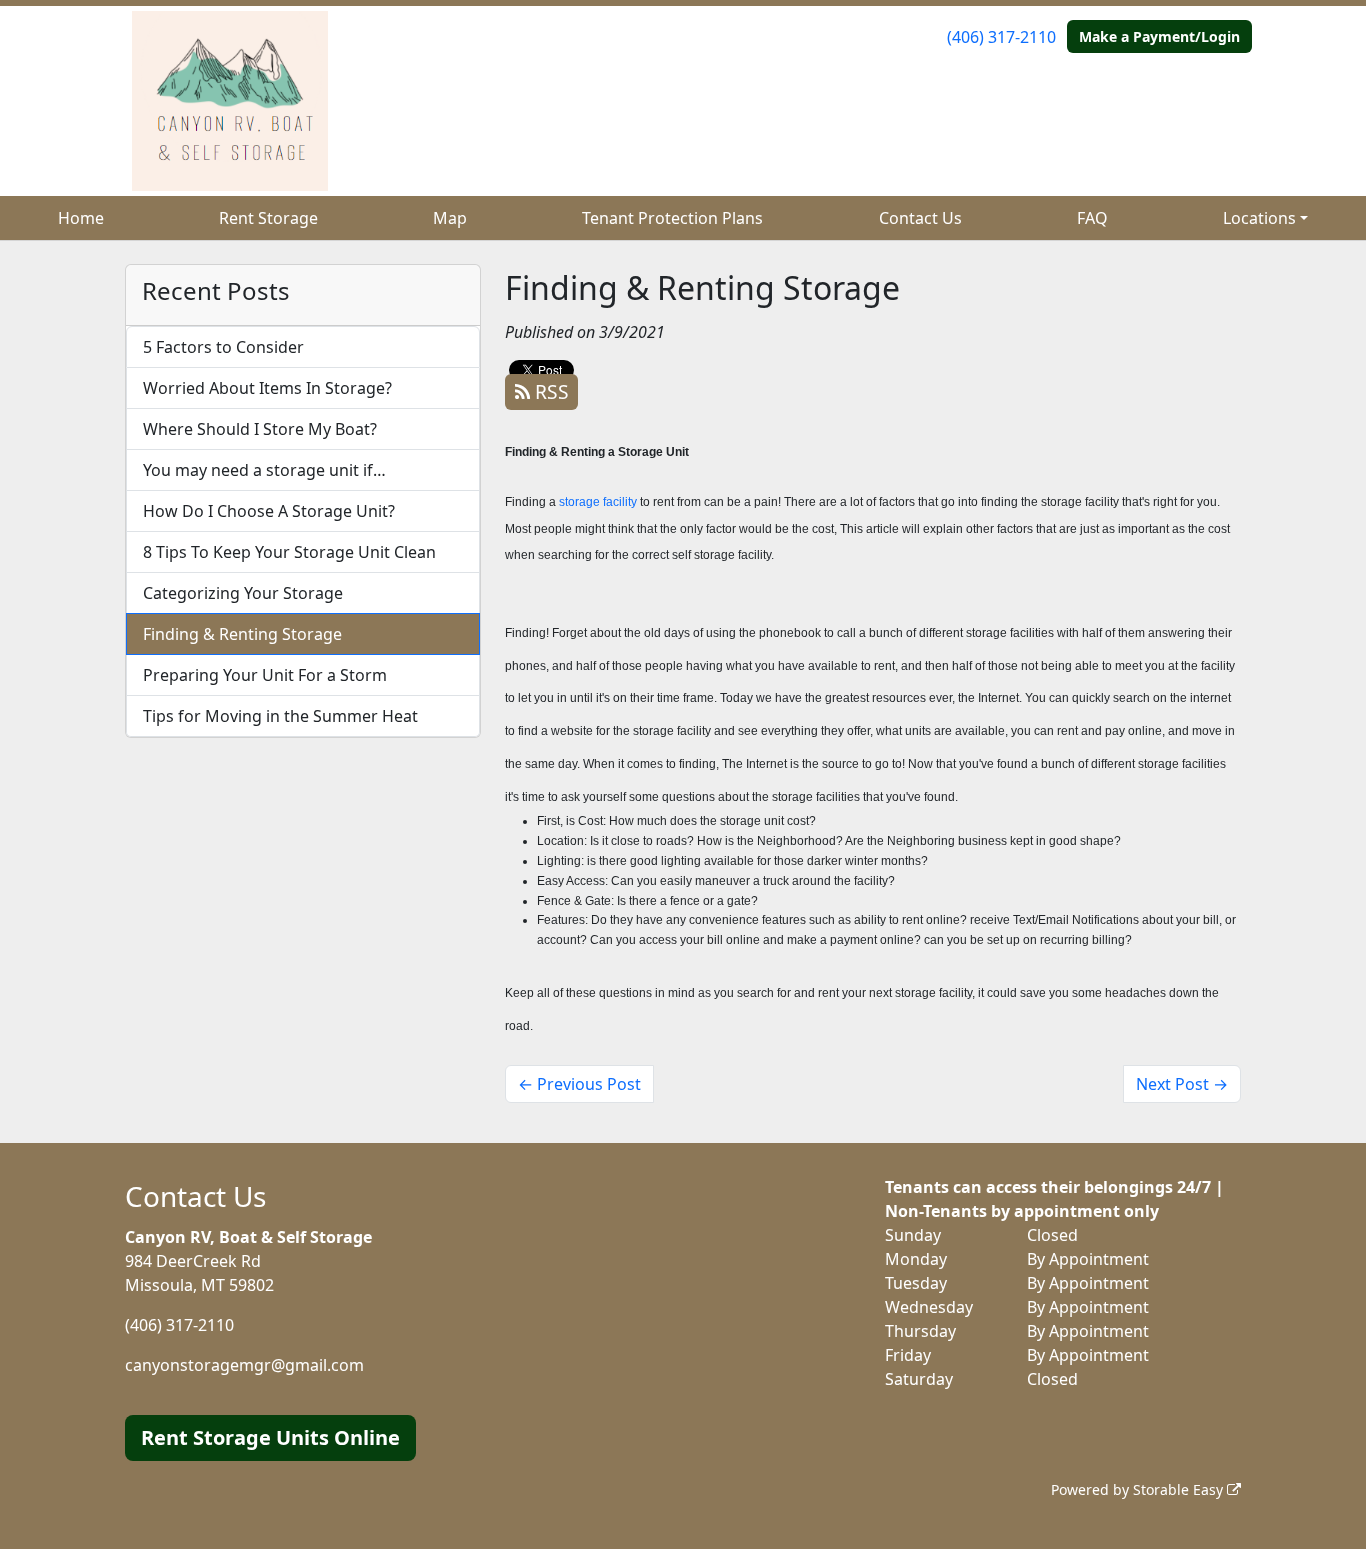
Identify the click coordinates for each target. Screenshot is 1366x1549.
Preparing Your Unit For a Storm (265, 675)
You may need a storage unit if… (264, 470)
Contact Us (920, 218)
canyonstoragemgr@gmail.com (244, 1365)
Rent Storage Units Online (270, 1437)
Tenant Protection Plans (672, 218)
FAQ (1092, 218)
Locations (1259, 218)
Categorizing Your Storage (243, 593)
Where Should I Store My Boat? (260, 429)
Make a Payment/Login (1159, 36)
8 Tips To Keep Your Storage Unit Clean (289, 552)
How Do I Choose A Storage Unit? (269, 511)
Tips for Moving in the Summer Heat (280, 716)
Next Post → (1182, 1084)
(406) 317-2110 (1001, 37)
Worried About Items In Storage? (267, 388)
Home (81, 218)
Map (450, 218)
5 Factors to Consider (223, 347)
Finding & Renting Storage (242, 634)
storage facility (598, 502)
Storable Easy (1180, 1489)
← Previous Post (579, 1084)
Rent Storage (268, 218)
